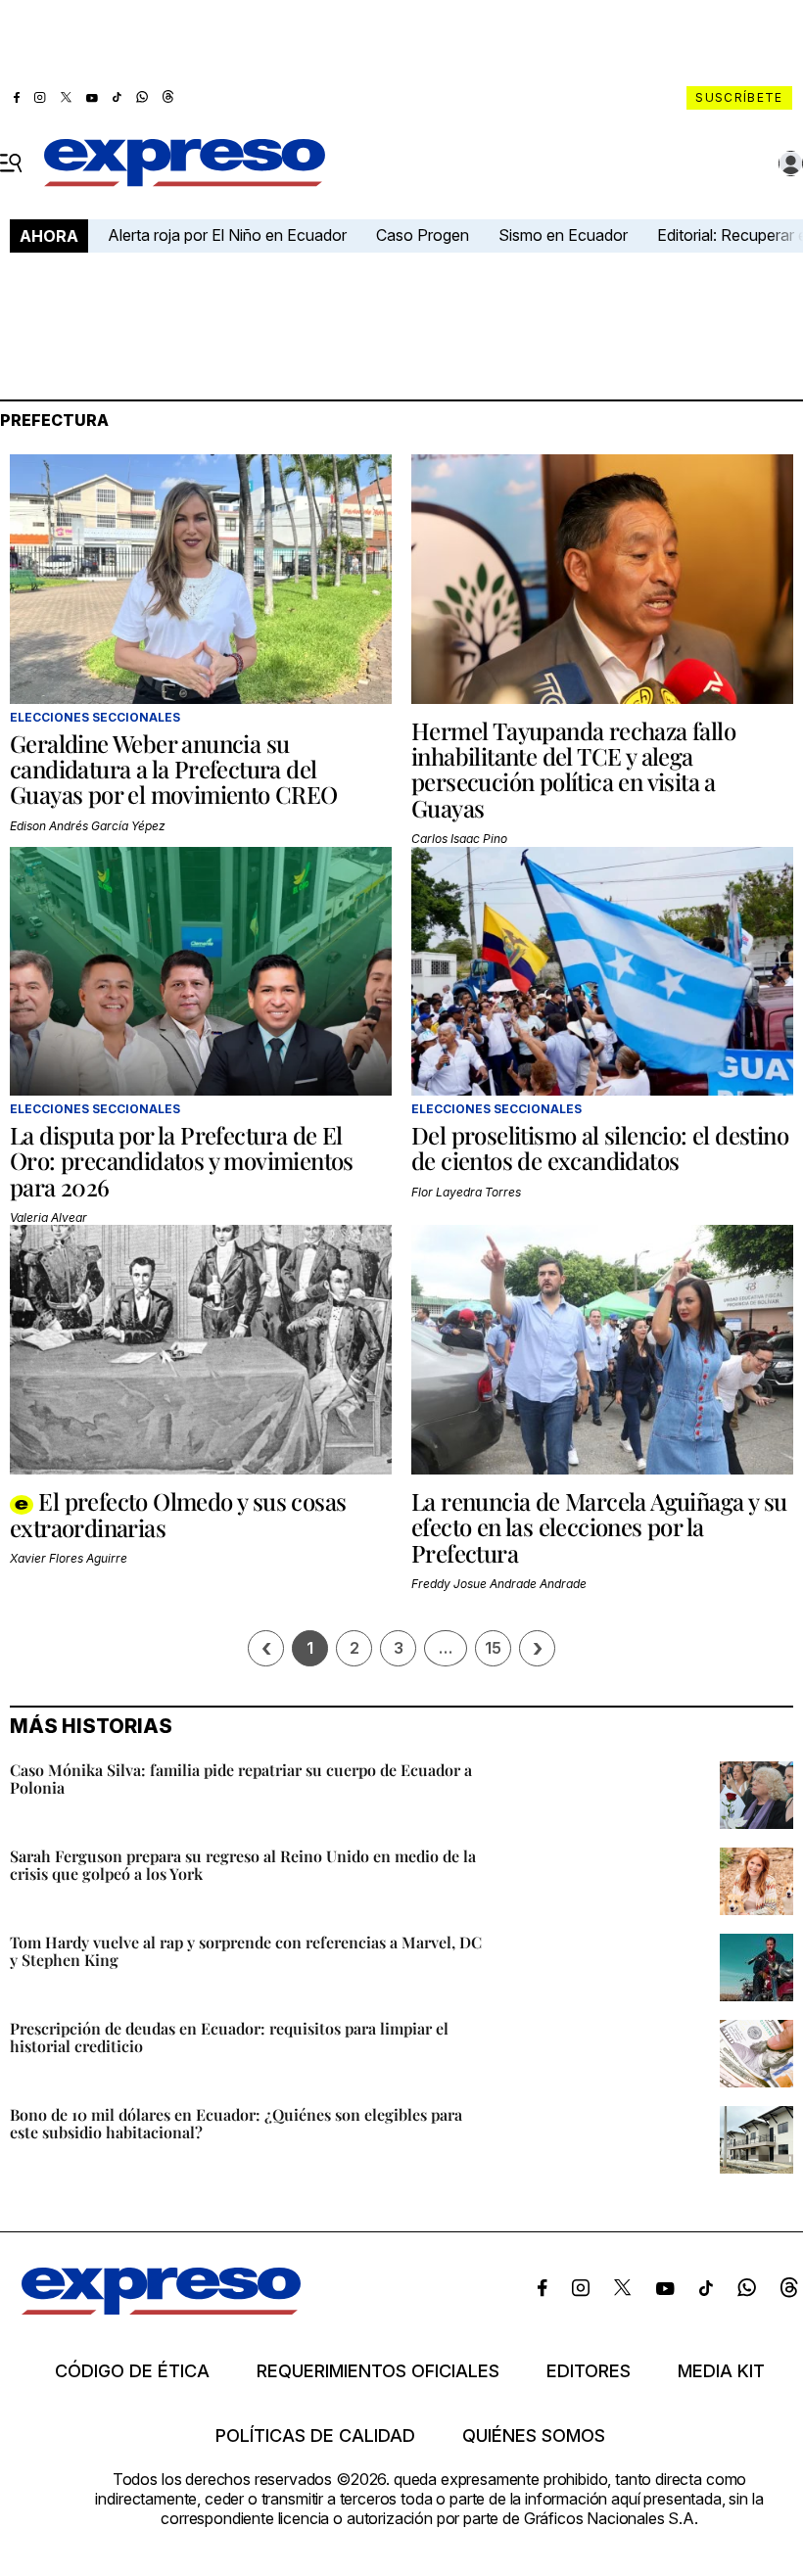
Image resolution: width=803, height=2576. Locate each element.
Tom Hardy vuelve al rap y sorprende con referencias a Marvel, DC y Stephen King (246, 1951)
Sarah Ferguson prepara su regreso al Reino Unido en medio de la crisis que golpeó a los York (243, 1865)
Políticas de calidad (315, 2436)
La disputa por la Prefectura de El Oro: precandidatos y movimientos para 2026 (182, 1161)
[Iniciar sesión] (791, 164)
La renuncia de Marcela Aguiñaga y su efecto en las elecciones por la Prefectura (599, 1527)
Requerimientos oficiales (378, 2371)
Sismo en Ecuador (563, 235)
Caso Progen (423, 235)
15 (493, 1648)
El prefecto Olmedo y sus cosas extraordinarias (178, 1514)
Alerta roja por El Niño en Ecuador (227, 235)
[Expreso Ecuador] (161, 2309)
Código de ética (132, 2371)
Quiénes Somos (534, 2436)
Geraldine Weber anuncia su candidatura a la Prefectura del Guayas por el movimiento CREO (174, 769)
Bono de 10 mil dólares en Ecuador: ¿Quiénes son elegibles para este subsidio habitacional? (236, 2123)
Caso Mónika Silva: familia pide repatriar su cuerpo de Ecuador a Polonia (241, 1779)
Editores (589, 2371)
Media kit (721, 2371)
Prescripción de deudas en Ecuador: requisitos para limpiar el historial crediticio (229, 2037)
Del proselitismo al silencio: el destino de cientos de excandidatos (600, 1147)
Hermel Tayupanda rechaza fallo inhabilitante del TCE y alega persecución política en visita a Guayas (573, 769)
